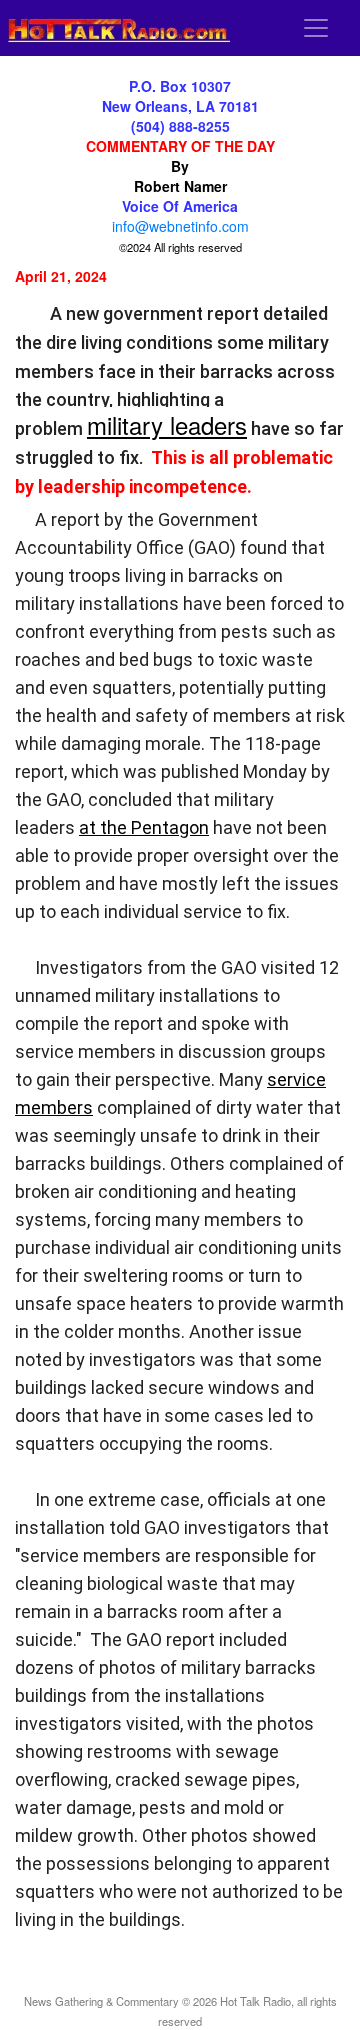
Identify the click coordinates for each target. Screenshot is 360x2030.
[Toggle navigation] (316, 28)
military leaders (167, 424)
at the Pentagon (144, 827)
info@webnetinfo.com (180, 226)
